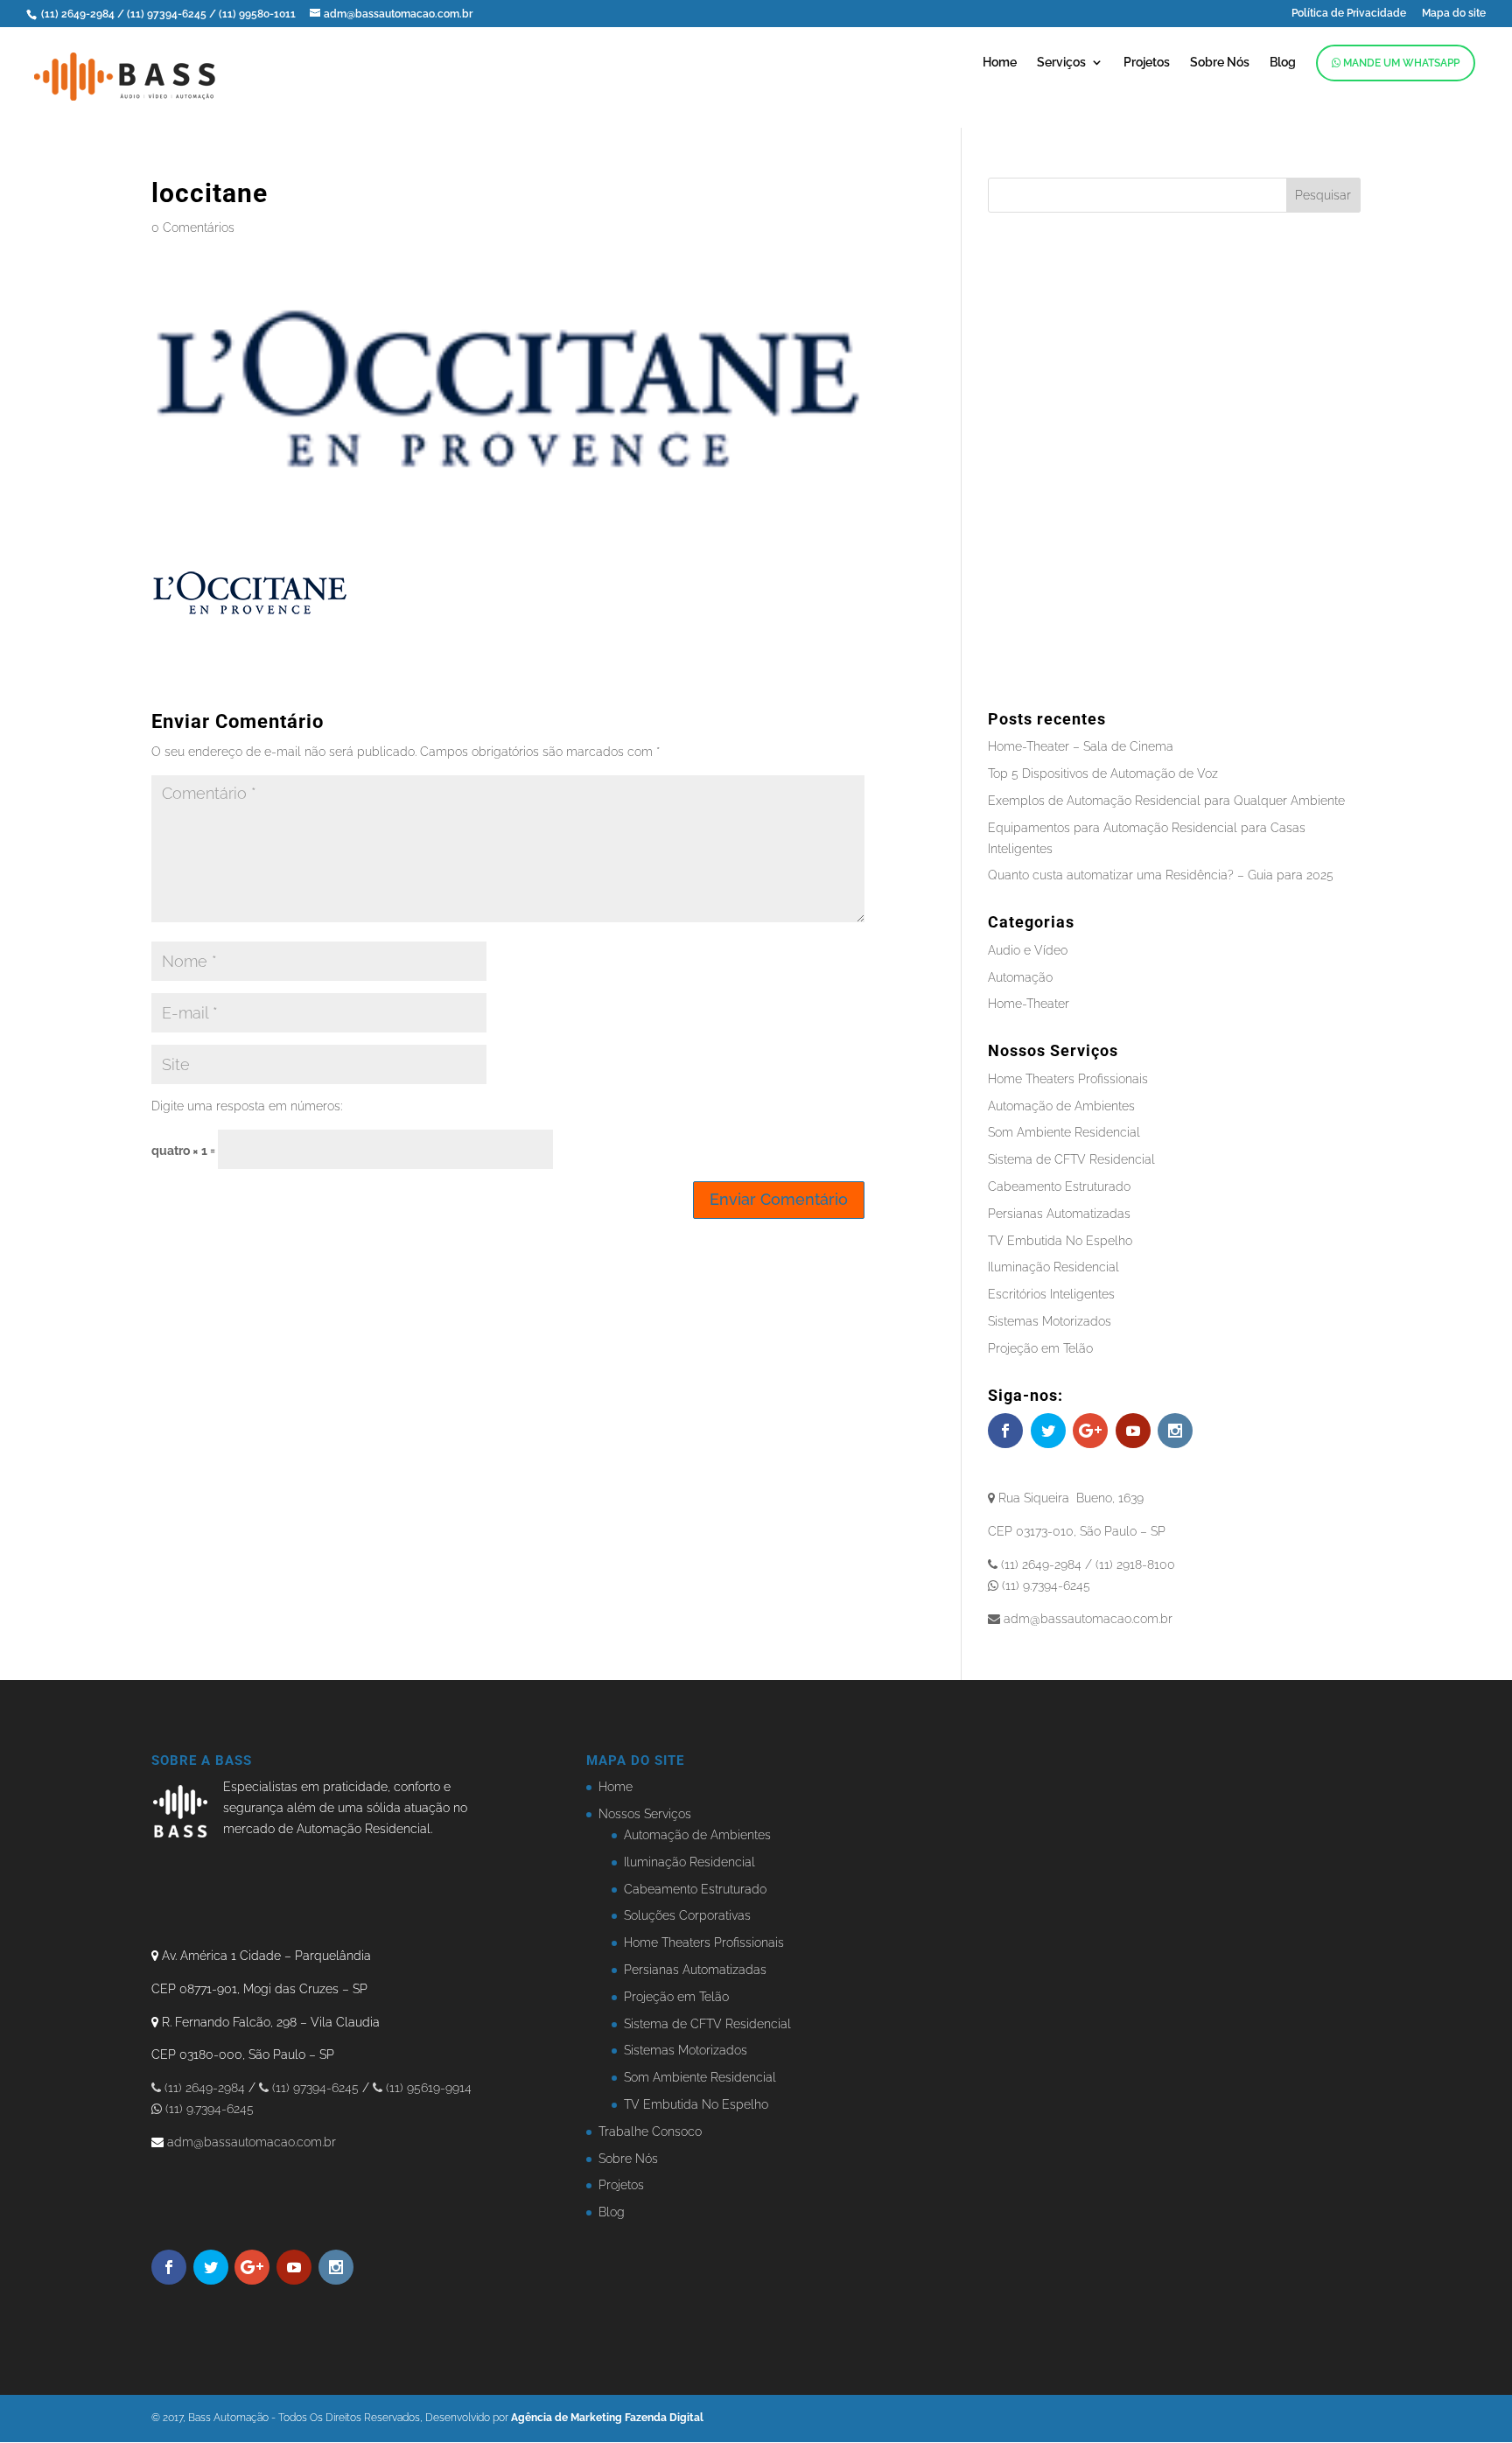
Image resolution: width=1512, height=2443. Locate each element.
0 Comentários (193, 227)
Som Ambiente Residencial (1064, 1132)
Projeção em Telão (1040, 1348)
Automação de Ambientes (1061, 1106)
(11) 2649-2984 (78, 14)
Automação (1020, 977)
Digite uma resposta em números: (247, 1106)
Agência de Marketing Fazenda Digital (607, 2418)
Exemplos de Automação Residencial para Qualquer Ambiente (1166, 801)
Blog (1283, 63)
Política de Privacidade (1349, 14)
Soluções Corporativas (687, 1915)
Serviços (1061, 63)
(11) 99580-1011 (259, 14)
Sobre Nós (1220, 63)
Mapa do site (1454, 14)
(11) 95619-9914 (427, 2088)
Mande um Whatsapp (1400, 63)
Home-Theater (1029, 1004)
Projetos (1147, 63)
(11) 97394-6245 (168, 14)
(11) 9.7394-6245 (208, 2109)
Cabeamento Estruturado (1059, 1186)
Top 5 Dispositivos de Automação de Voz (1103, 773)
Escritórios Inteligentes (1051, 1294)
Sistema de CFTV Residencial (1071, 1159)
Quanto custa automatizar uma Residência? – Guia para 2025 (1161, 875)
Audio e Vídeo (1028, 950)
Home (1000, 63)
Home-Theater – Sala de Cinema (1081, 746)
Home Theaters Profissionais (1068, 1079)
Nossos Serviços (645, 1814)
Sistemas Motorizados (1050, 1321)
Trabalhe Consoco (650, 2131)
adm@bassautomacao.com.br (252, 2142)
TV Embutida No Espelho (1060, 1241)
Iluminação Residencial (1053, 1267)
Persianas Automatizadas (1059, 1214)
